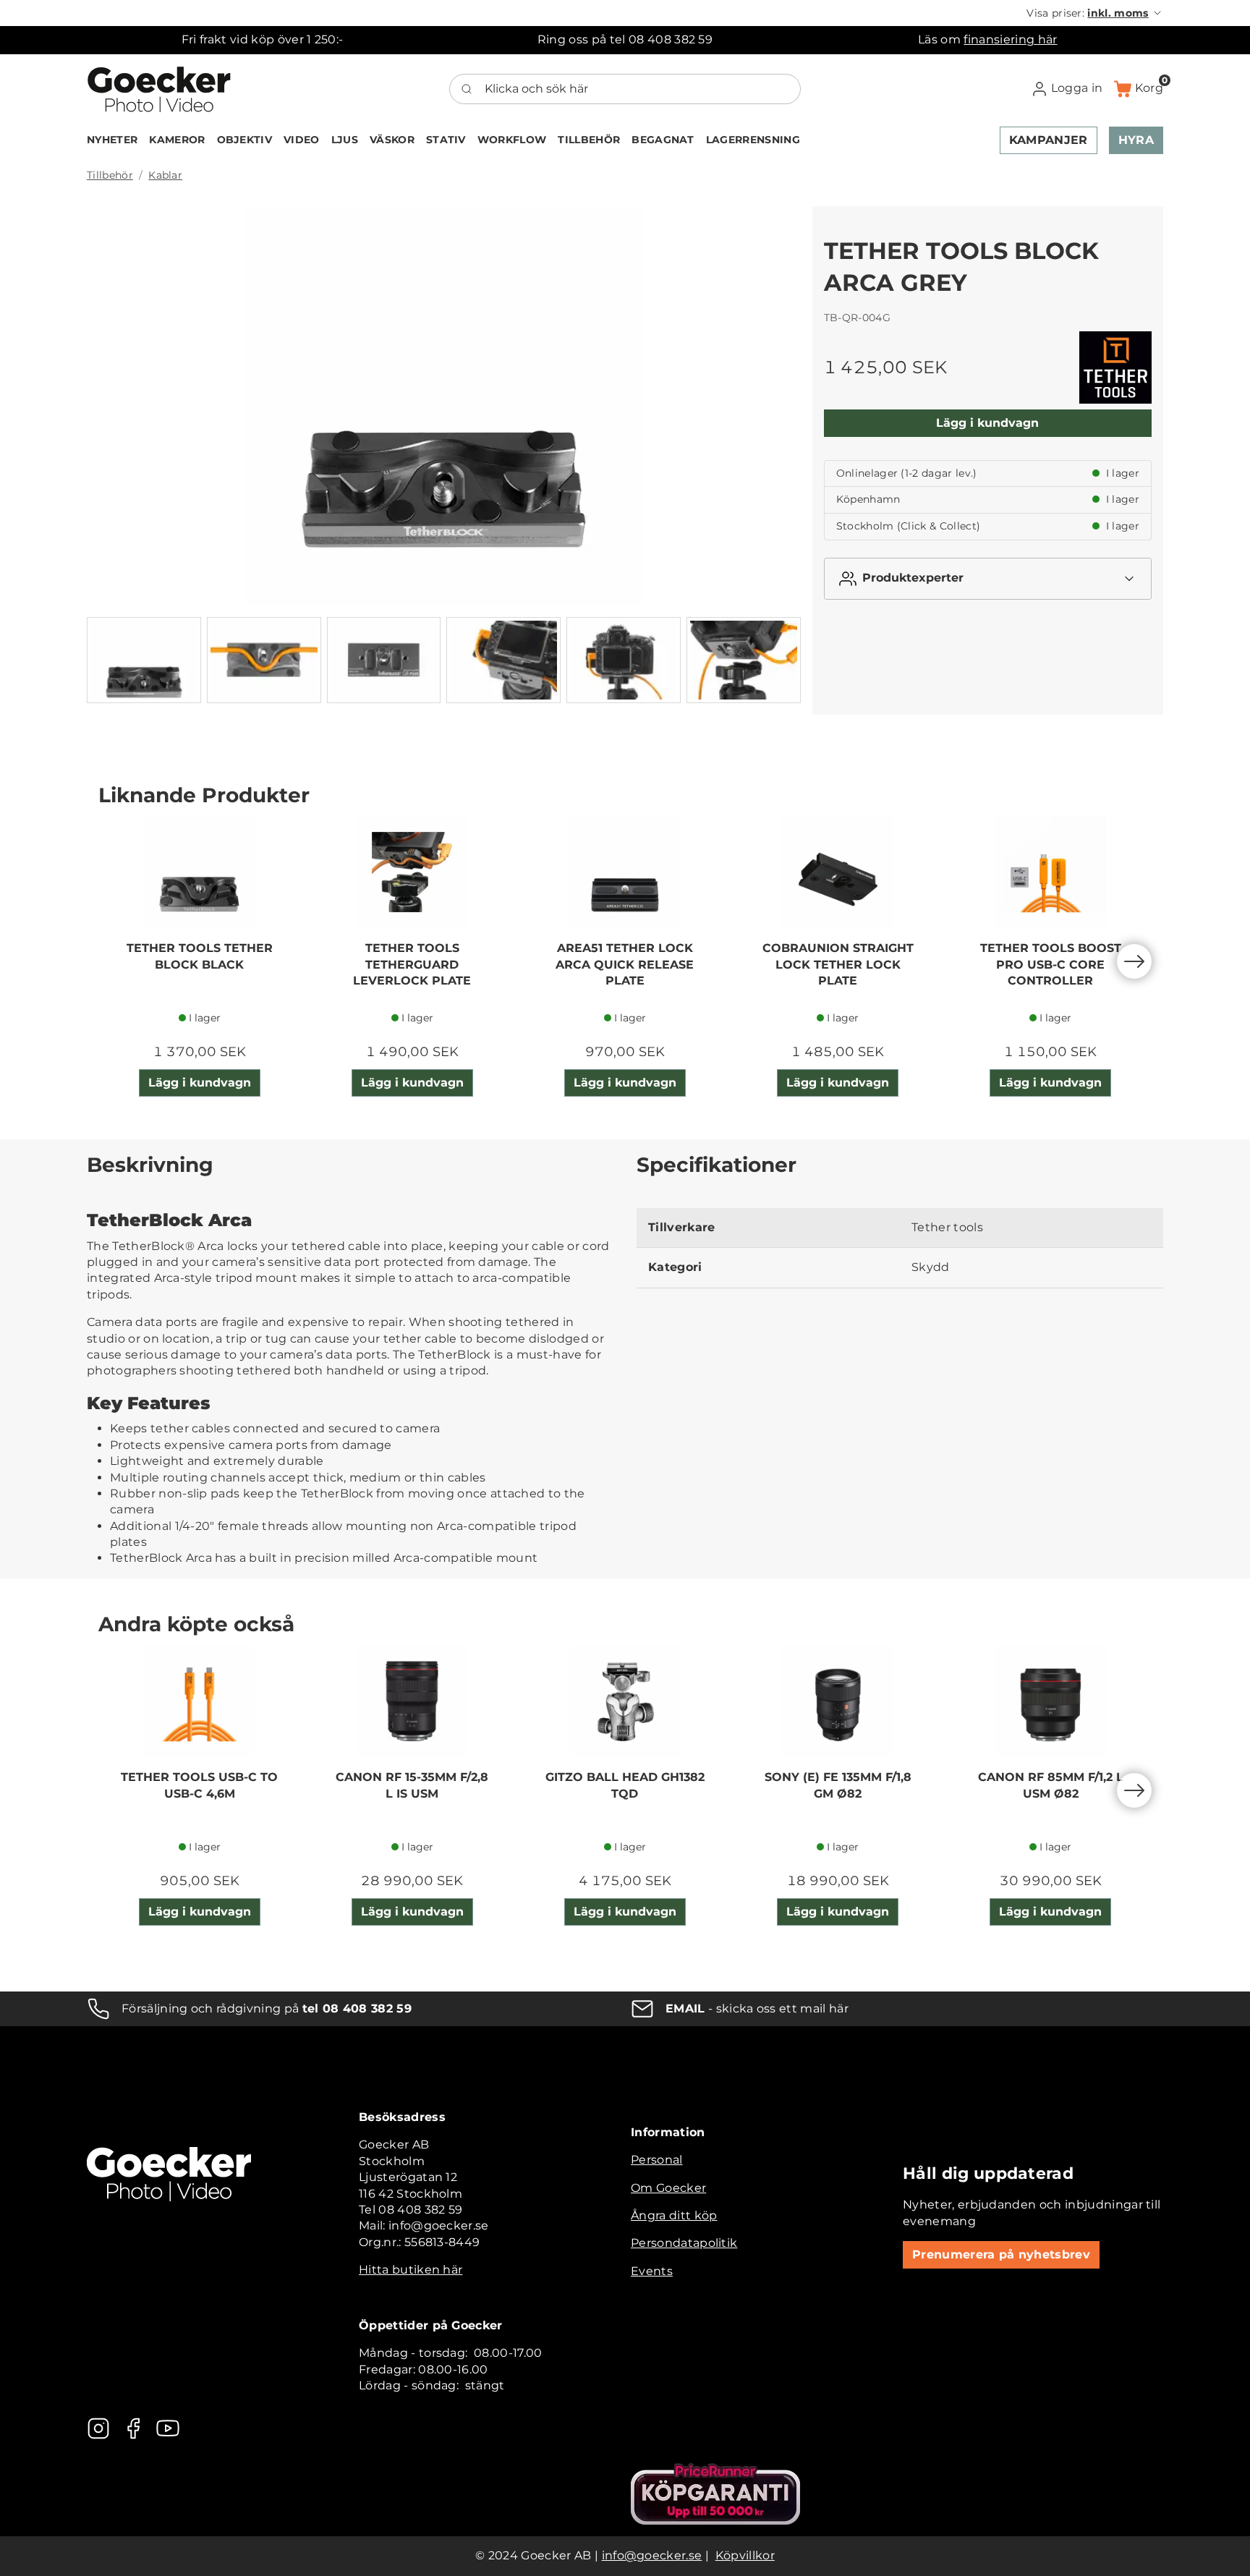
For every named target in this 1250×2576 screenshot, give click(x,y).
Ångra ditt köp (674, 2215)
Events (652, 2271)
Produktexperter (913, 578)
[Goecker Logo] (159, 89)
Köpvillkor (745, 2555)
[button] (1095, 13)
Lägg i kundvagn (987, 423)
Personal (657, 2160)
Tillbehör (110, 175)
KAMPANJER (1049, 140)
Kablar (165, 175)
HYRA (1136, 140)
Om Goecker (668, 2188)
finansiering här (1010, 39)
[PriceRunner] (715, 2494)
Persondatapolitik (684, 2243)
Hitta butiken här (411, 2270)
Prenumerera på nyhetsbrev (1001, 2254)
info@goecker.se (652, 2555)
